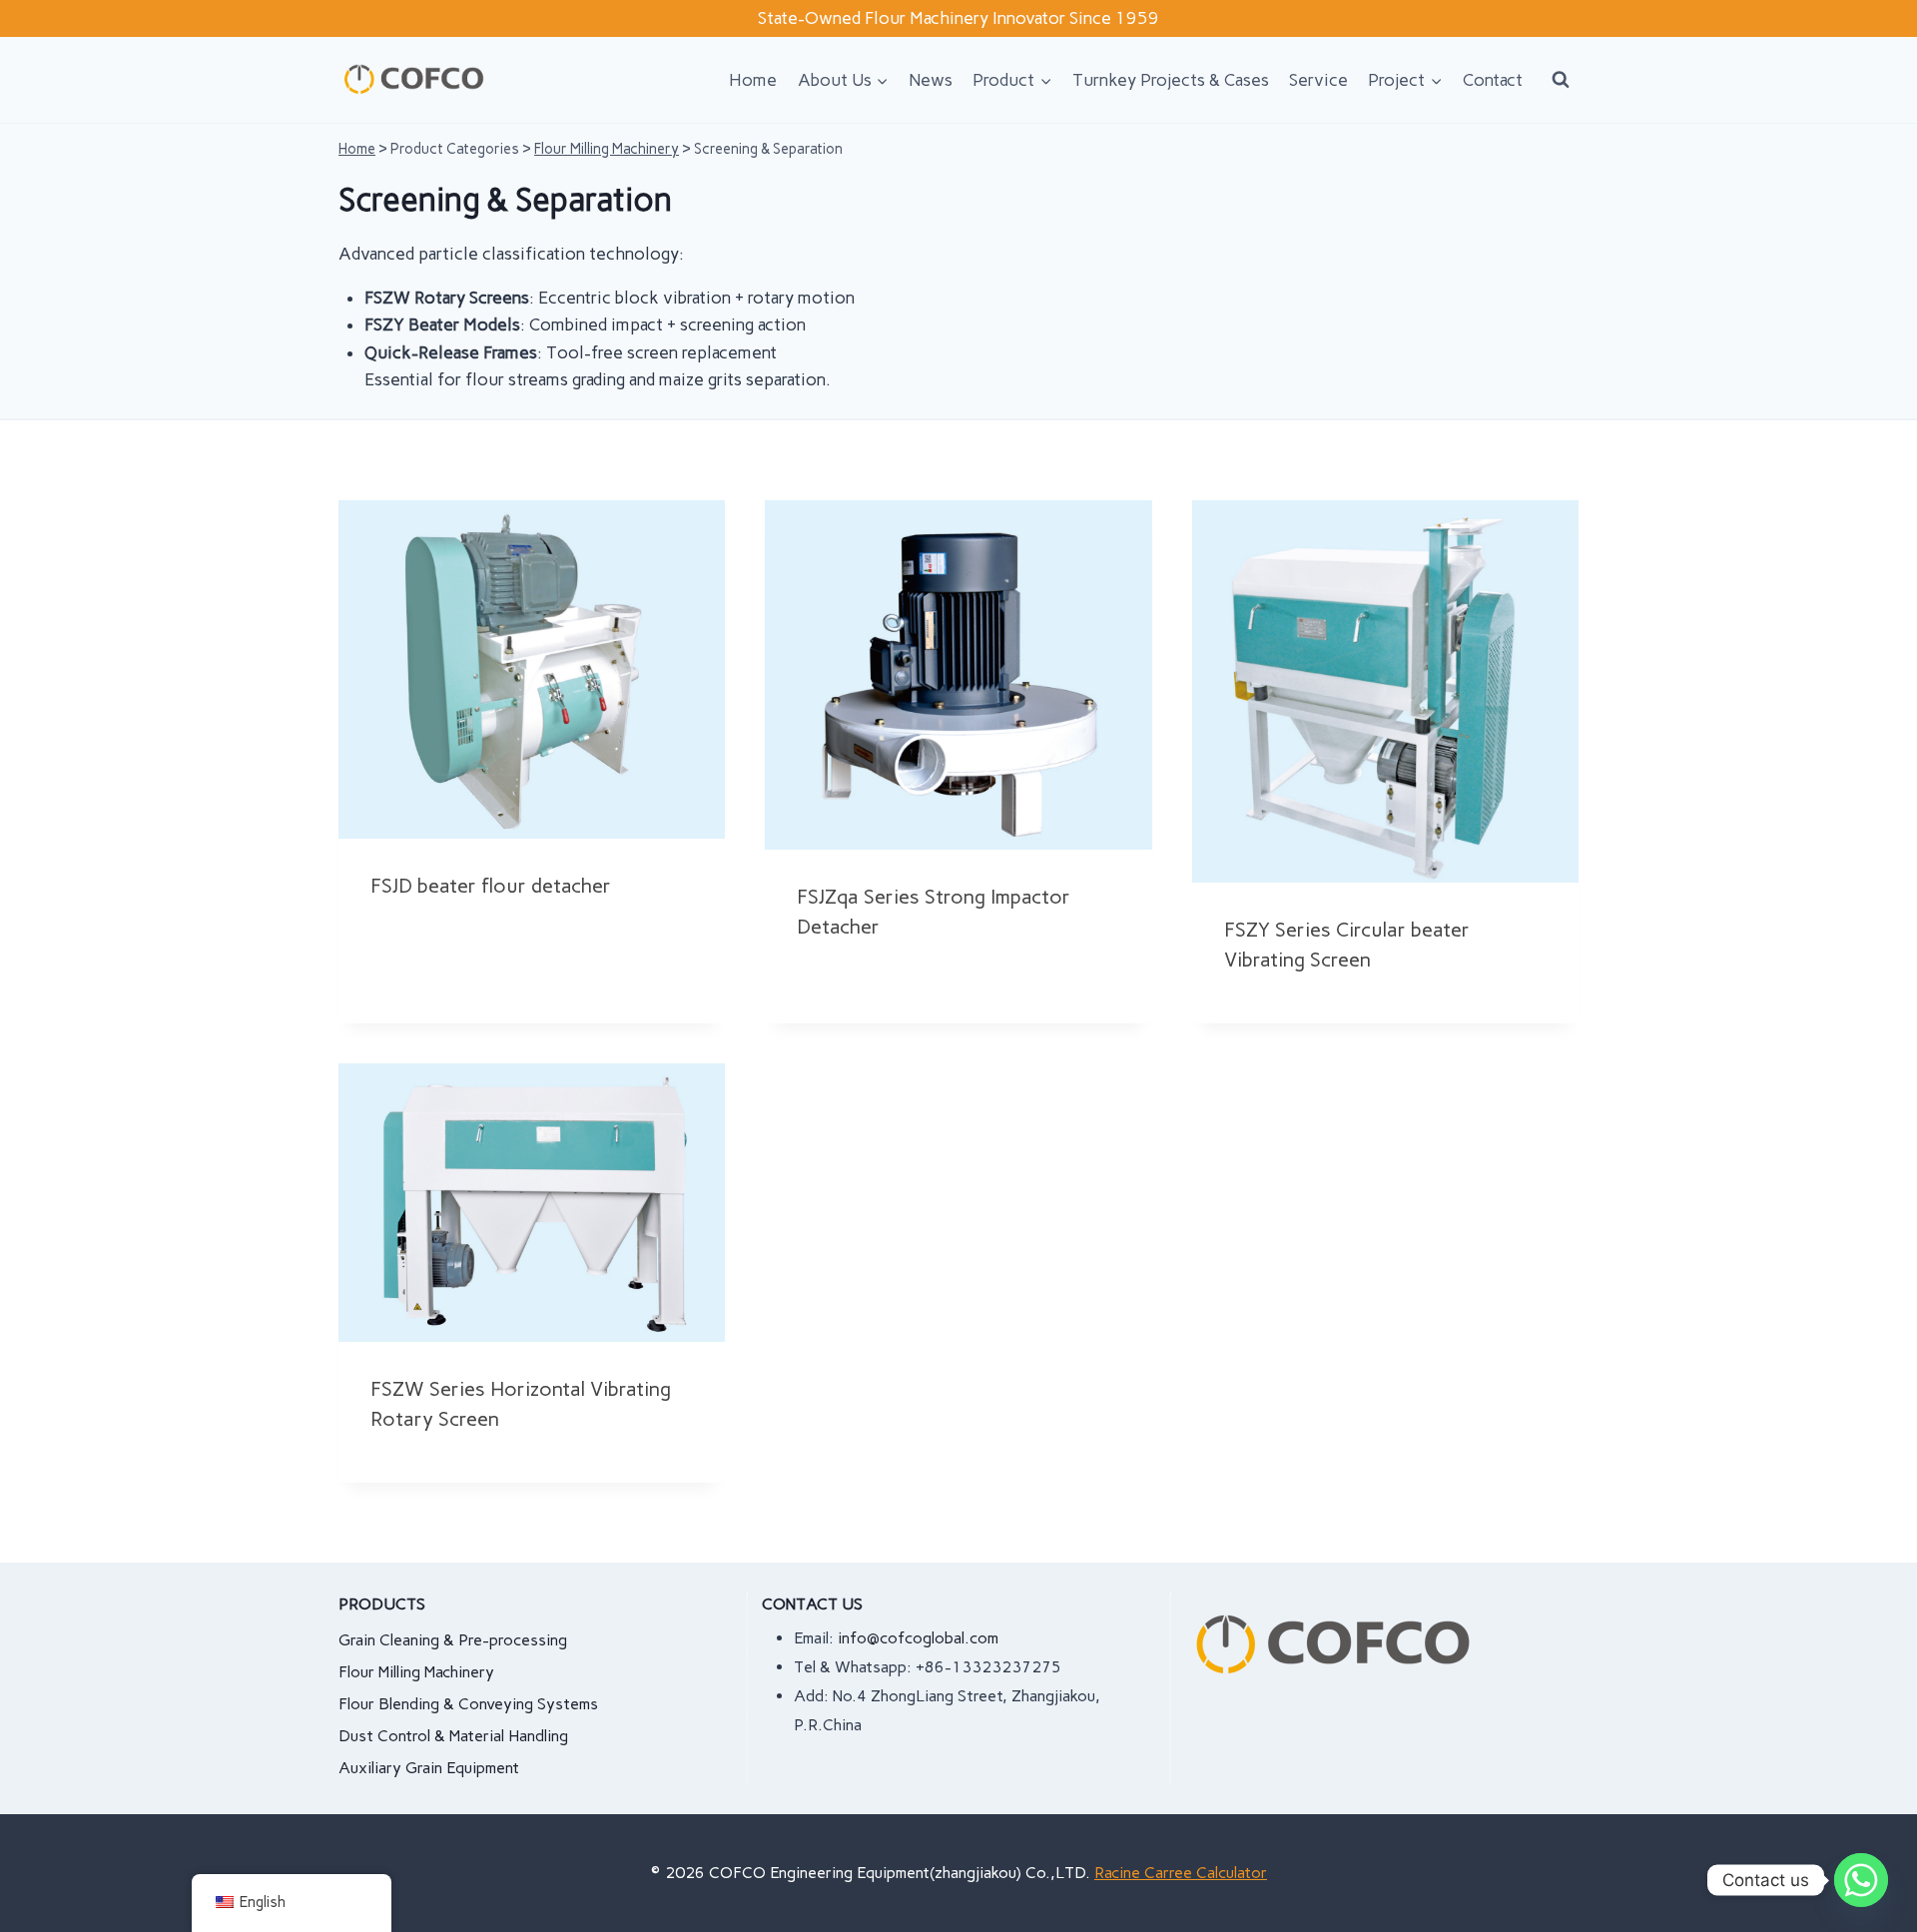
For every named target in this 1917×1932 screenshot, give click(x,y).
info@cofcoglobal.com (918, 1638)
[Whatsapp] (1861, 1880)
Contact (1493, 80)
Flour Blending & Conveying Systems (468, 1704)
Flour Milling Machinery (607, 149)
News (931, 80)
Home (753, 80)
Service (1318, 80)
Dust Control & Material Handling (453, 1736)
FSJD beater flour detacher (491, 886)
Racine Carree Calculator (1181, 1873)
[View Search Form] (1561, 80)
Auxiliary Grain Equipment (429, 1768)
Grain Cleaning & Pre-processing (453, 1640)
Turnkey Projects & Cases (1171, 80)
